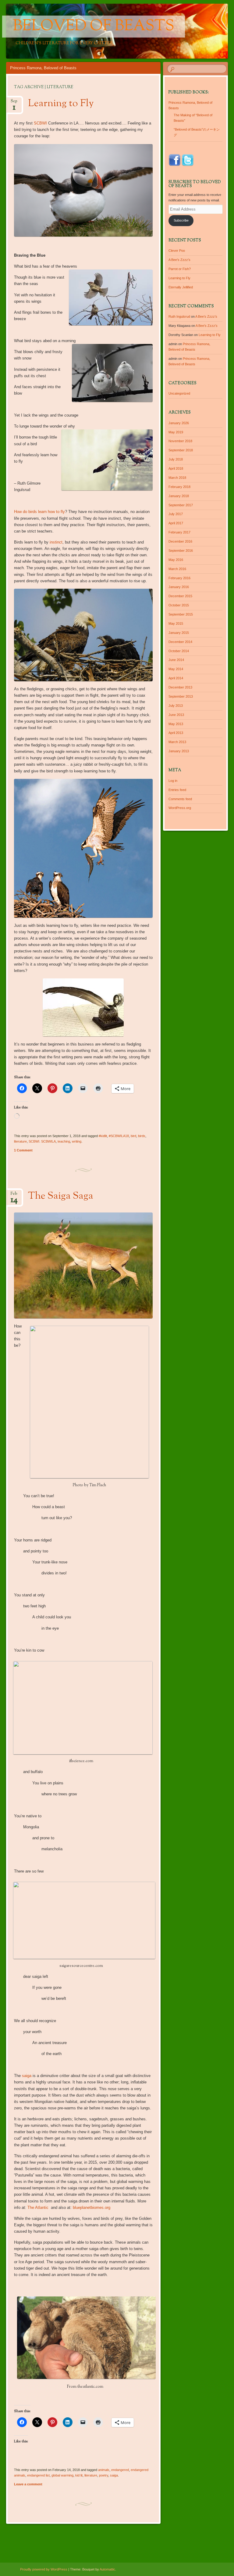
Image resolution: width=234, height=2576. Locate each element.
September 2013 (181, 696)
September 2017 (181, 505)
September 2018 (181, 450)
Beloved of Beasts (94, 27)
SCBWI (40, 123)
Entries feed (177, 790)
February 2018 (179, 487)
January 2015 (179, 633)
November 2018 (180, 441)
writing (77, 1141)
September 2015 (181, 614)
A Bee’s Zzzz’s (179, 260)
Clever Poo (177, 251)
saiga (27, 2076)
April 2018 (176, 468)
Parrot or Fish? (180, 269)
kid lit (79, 2475)
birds (142, 1136)
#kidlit (103, 1136)
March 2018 (177, 478)
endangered (120, 2470)
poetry (104, 2475)
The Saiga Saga (61, 1196)
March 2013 (177, 742)
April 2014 (176, 678)
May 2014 (176, 669)
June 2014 (176, 660)
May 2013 (176, 724)
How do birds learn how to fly (39, 512)
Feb (14, 1196)
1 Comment (23, 1150)
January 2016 (179, 587)
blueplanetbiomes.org (92, 2207)
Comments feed (180, 799)
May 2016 (176, 560)
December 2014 (180, 642)
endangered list (38, 2475)
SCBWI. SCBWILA (42, 1141)
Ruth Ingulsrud (179, 316)
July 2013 (176, 706)
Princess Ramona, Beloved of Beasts (43, 68)
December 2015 (180, 596)
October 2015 (179, 605)
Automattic (107, 2569)
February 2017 (179, 532)
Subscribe (181, 220)
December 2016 (180, 541)
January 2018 (179, 496)
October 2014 (179, 651)
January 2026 (179, 423)
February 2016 (179, 578)
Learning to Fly (61, 104)
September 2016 (181, 551)
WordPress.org (180, 808)
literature (20, 1141)
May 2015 (176, 623)
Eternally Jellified (181, 287)
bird (133, 1136)
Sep (14, 103)
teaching (64, 1141)
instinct (56, 542)
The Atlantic (39, 2207)
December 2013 (180, 687)
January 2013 (179, 751)
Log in (173, 781)
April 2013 (176, 733)
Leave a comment (28, 2484)
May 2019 (176, 432)
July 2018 (176, 459)
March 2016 (177, 569)
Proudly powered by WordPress (44, 2569)
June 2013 (176, 715)
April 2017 (176, 523)
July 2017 (176, 514)
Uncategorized (179, 393)
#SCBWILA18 (119, 1136)
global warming (62, 2475)
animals (104, 2470)
